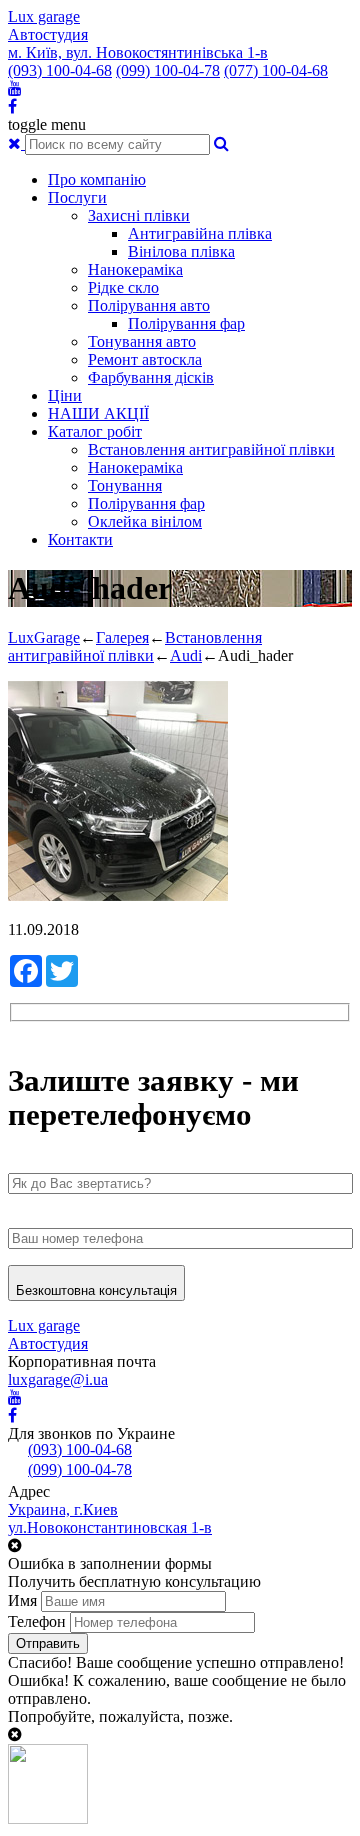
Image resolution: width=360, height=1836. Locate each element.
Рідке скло (123, 287)
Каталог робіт (95, 431)
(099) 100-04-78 (168, 70)
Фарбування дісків (151, 377)
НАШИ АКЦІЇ (98, 413)
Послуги (77, 197)
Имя (22, 1600)
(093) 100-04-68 (60, 70)
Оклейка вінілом (145, 521)
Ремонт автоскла (145, 359)
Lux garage (44, 16)
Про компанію (97, 179)
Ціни (65, 395)
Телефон (37, 1621)
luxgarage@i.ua (58, 1379)
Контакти (80, 539)
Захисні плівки (139, 215)
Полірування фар (186, 323)
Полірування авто (149, 305)
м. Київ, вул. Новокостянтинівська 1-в (138, 52)
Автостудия (48, 34)
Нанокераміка (135, 269)
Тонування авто (142, 341)
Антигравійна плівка (200, 233)
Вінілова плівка (181, 251)
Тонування (125, 485)
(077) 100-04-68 (276, 70)
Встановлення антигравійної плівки (211, 449)
